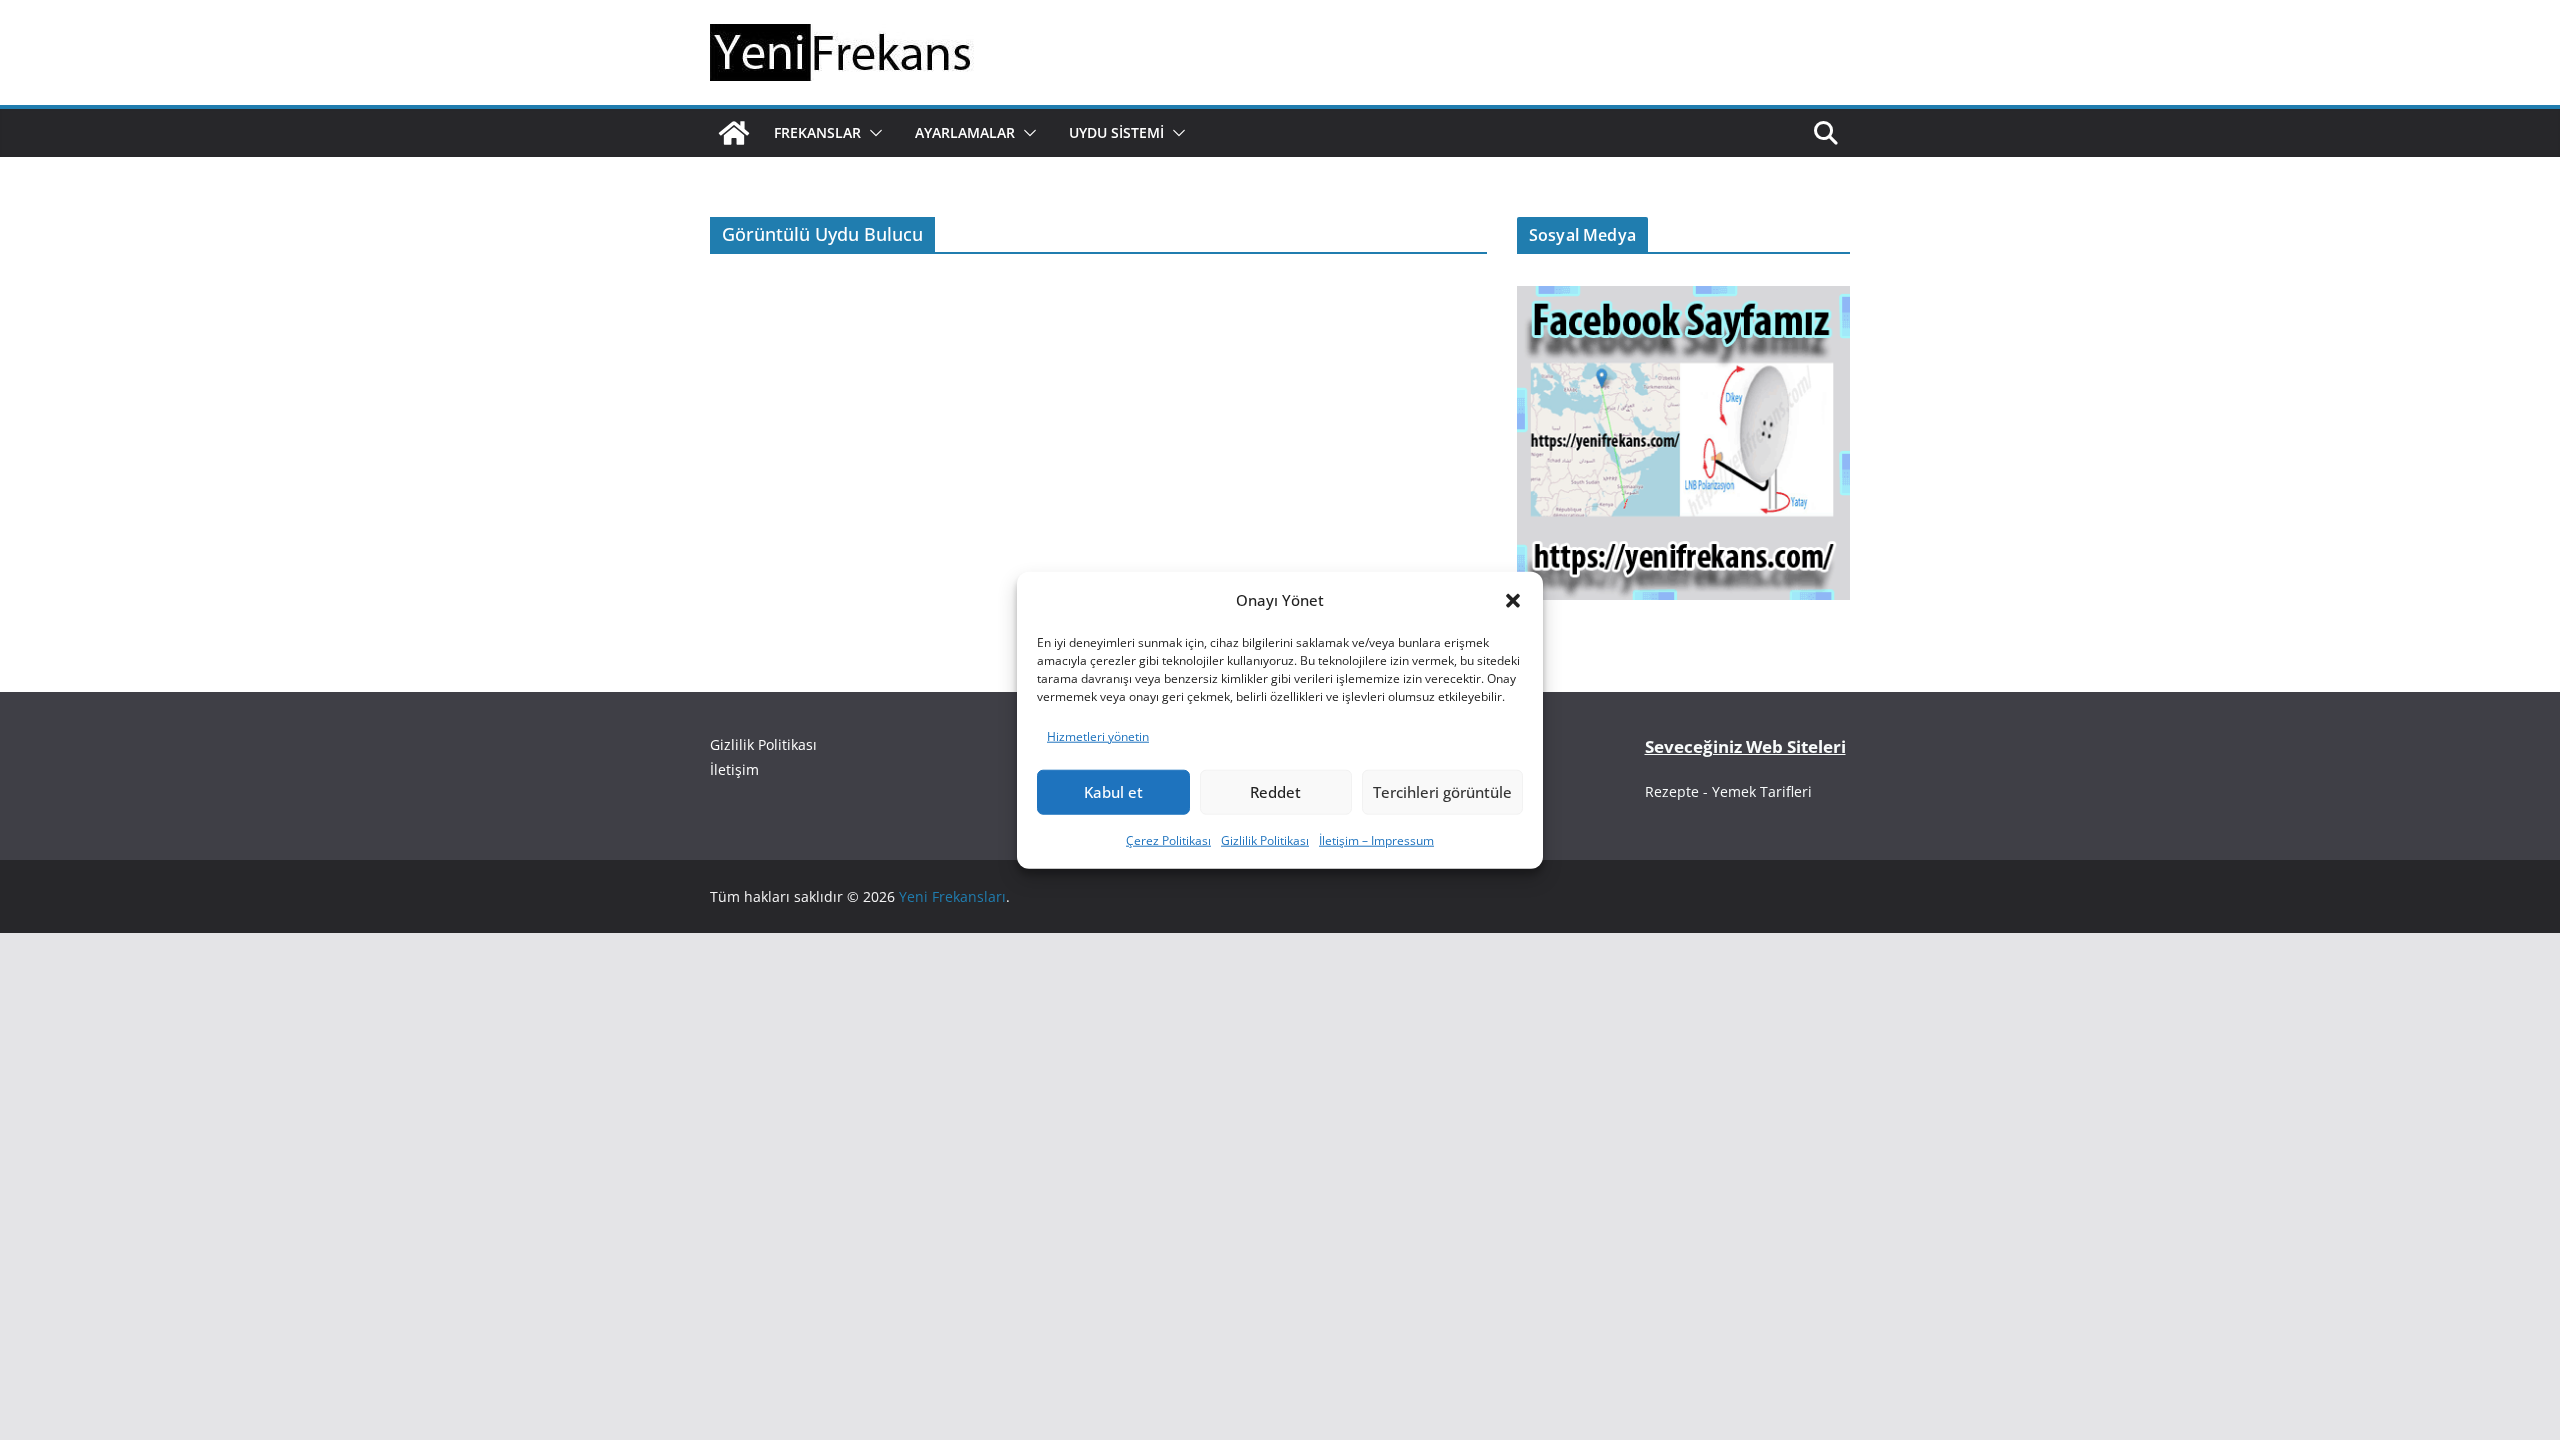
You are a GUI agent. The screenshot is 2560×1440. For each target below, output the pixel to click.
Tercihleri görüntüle (1442, 792)
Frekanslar (817, 132)
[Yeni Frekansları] (734, 133)
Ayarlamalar (965, 132)
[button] (1513, 600)
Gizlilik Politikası (1265, 840)
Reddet (1275, 792)
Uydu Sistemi (1116, 132)
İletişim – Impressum (1376, 840)
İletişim (734, 769)
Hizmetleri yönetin (1098, 736)
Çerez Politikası (1168, 840)
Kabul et (1113, 792)
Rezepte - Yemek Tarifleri (1728, 791)
